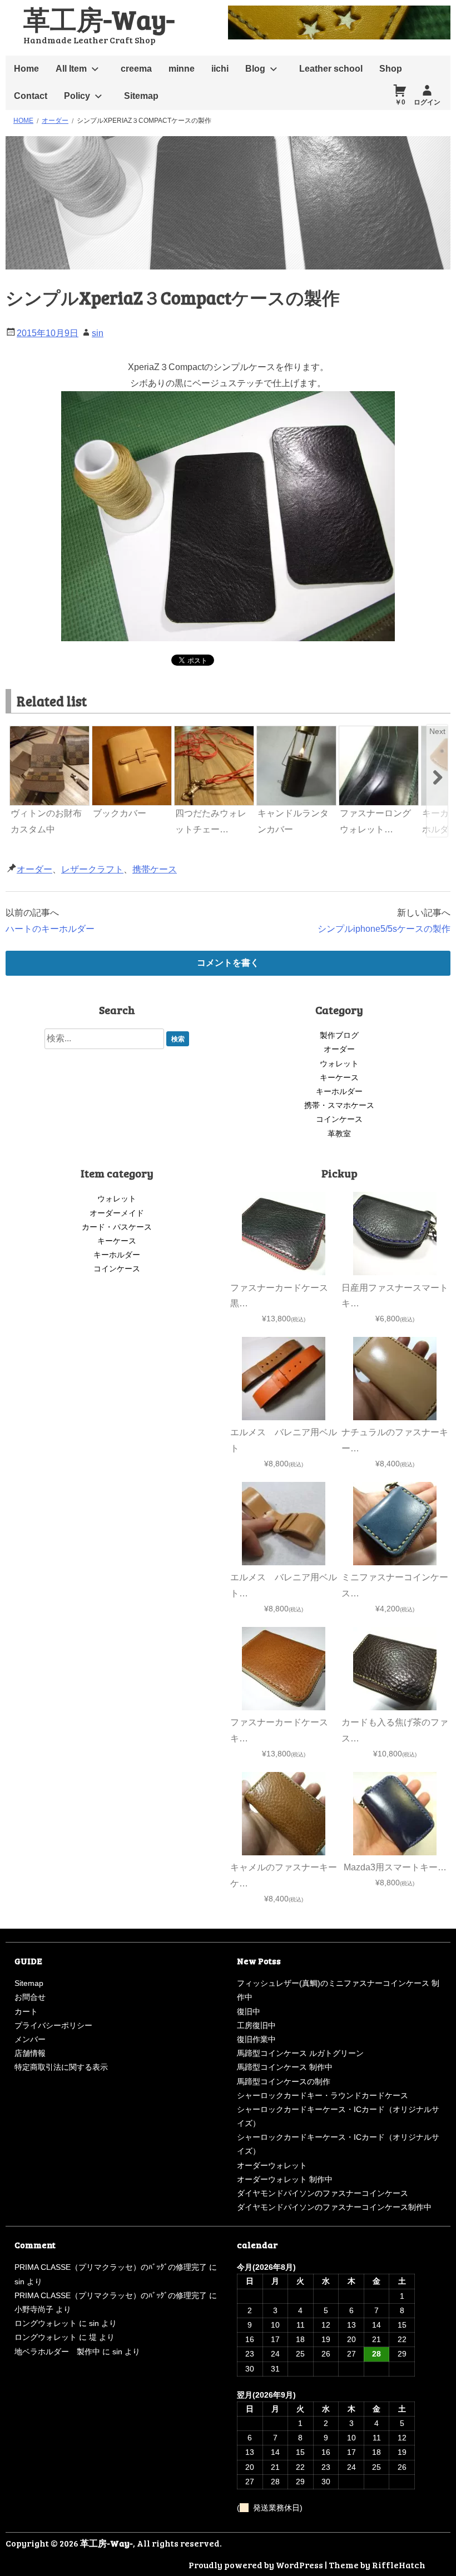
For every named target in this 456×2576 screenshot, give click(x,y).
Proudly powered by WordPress (256, 2565)
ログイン (427, 102)
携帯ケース (155, 869)
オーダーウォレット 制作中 (285, 2179)
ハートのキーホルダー (50, 929)
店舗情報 (30, 2053)
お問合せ (30, 1997)
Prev (19, 731)
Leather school (331, 69)
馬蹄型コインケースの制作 (284, 2081)
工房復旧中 (256, 2025)
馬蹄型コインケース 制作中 (285, 2067)
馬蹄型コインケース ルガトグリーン (300, 2053)
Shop (391, 69)
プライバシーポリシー (53, 2025)
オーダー (34, 869)
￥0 (400, 102)
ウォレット (339, 1064)
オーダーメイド (117, 1213)
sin (98, 333)
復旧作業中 (256, 2039)
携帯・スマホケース (339, 1105)
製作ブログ (339, 1035)
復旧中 (249, 2011)
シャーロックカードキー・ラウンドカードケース (323, 2095)
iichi (220, 69)
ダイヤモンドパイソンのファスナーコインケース (323, 2193)
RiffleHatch (399, 2565)
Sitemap (141, 96)
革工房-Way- (99, 19)
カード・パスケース (117, 1227)
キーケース (339, 1077)
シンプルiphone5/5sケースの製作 (384, 929)
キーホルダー (339, 1091)
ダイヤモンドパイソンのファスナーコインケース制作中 (334, 2207)
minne (182, 69)
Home (26, 69)
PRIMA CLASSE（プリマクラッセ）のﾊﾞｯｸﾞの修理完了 (111, 2267)
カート (26, 2011)
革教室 (339, 1134)
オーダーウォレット (272, 2165)
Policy (77, 96)
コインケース (339, 1119)
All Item (71, 69)
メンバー (30, 2039)
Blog (255, 69)
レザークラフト (92, 869)
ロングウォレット (46, 2323)
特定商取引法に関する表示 (61, 2067)
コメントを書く (228, 963)
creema (136, 69)
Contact (31, 96)
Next (437, 731)
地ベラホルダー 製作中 (57, 2352)
